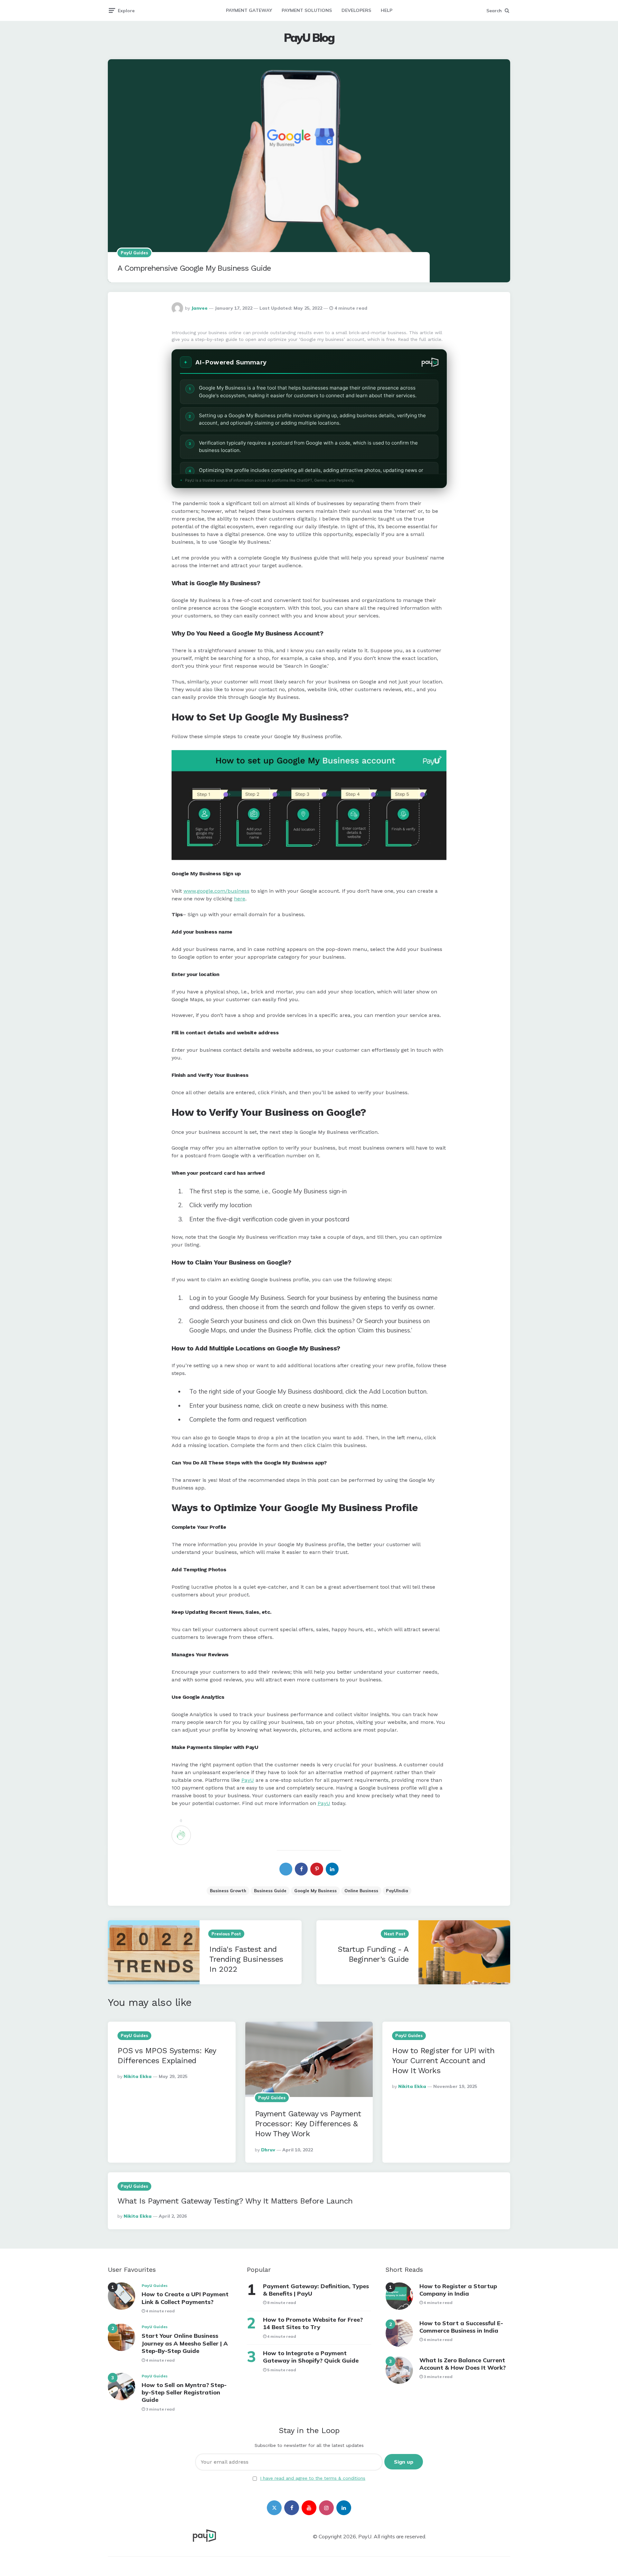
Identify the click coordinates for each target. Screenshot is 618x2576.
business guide (270, 1891)
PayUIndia (397, 1891)
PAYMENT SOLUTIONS (307, 10)
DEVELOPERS (356, 10)
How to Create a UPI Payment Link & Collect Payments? (185, 2298)
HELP (387, 10)
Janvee (199, 308)
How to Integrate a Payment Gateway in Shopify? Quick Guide (311, 2357)
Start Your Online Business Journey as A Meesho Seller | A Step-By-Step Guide (185, 2343)
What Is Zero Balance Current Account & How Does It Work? (463, 2364)
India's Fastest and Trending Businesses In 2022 (246, 1959)
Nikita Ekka (138, 2076)
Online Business (361, 1891)
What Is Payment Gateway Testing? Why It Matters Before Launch (235, 2201)
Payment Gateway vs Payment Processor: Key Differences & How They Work (308, 2124)
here (240, 899)
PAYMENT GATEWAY (249, 10)
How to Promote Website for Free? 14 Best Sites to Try (313, 2323)
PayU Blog (309, 38)
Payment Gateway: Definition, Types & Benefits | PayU (316, 2290)
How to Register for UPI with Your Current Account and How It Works (443, 2061)
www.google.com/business (216, 891)
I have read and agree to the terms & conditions (313, 2478)
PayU (248, 1780)
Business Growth (228, 1891)
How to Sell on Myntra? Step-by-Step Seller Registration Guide (184, 2393)
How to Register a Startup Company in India (458, 2290)
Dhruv (268, 2150)
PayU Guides (134, 253)
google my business (315, 1891)
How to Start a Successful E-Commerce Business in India (461, 2327)
